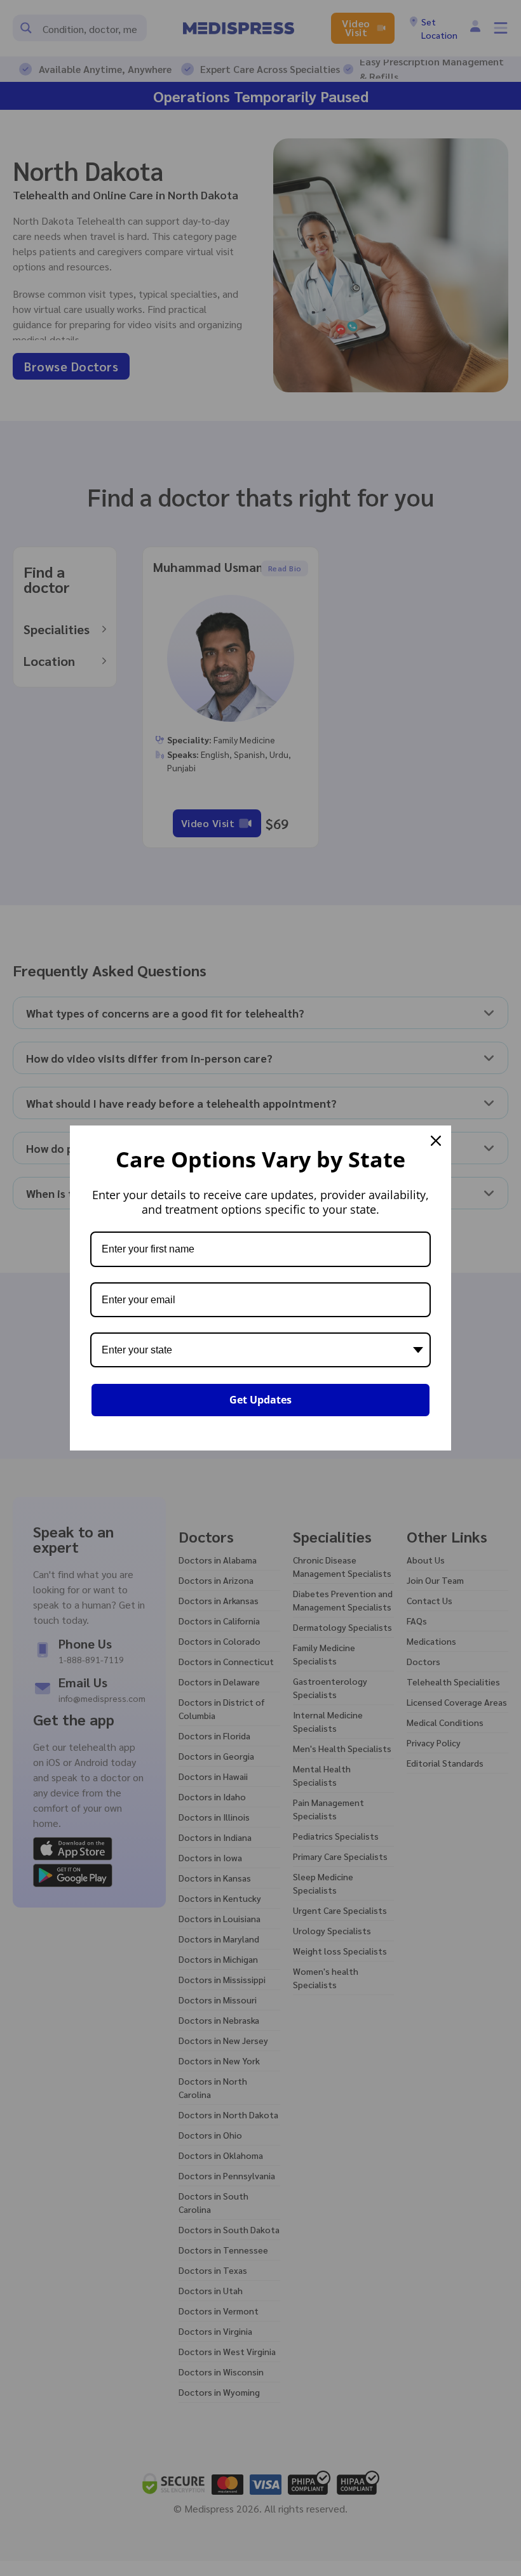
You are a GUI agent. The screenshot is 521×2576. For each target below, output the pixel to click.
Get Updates (260, 1400)
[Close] (436, 1141)
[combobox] (260, 1350)
